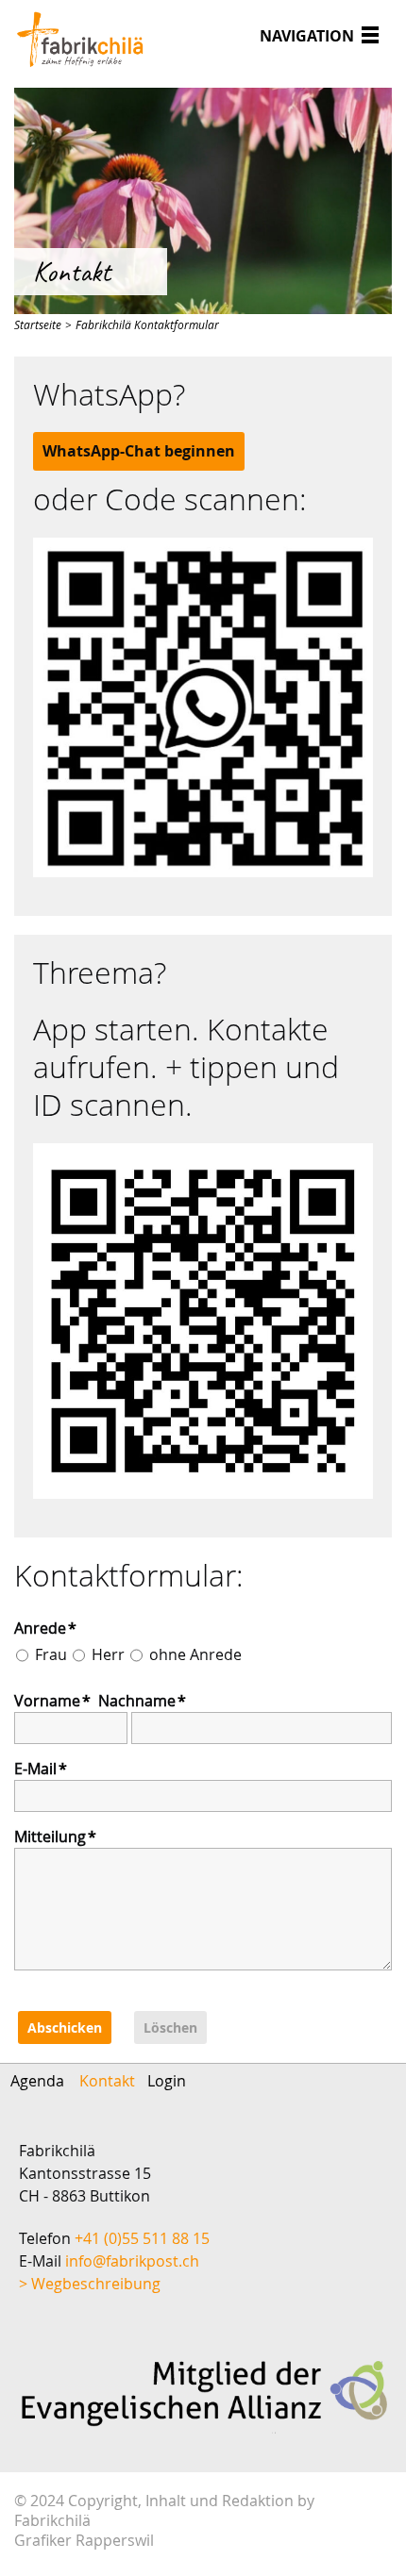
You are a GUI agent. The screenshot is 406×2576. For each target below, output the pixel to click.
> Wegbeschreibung (90, 2284)
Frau (51, 1654)
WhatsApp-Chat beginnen (139, 451)
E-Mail (41, 1769)
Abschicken (65, 2028)
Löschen (170, 2028)
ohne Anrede (195, 1654)
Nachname (142, 1701)
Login (167, 2081)
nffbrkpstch (134, 2261)
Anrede (45, 1628)
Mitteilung (55, 1836)
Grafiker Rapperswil (84, 2541)
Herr (108, 1654)
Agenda (37, 2081)
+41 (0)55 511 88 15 (142, 2238)
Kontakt (107, 2081)
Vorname (52, 1701)
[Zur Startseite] (80, 39)
